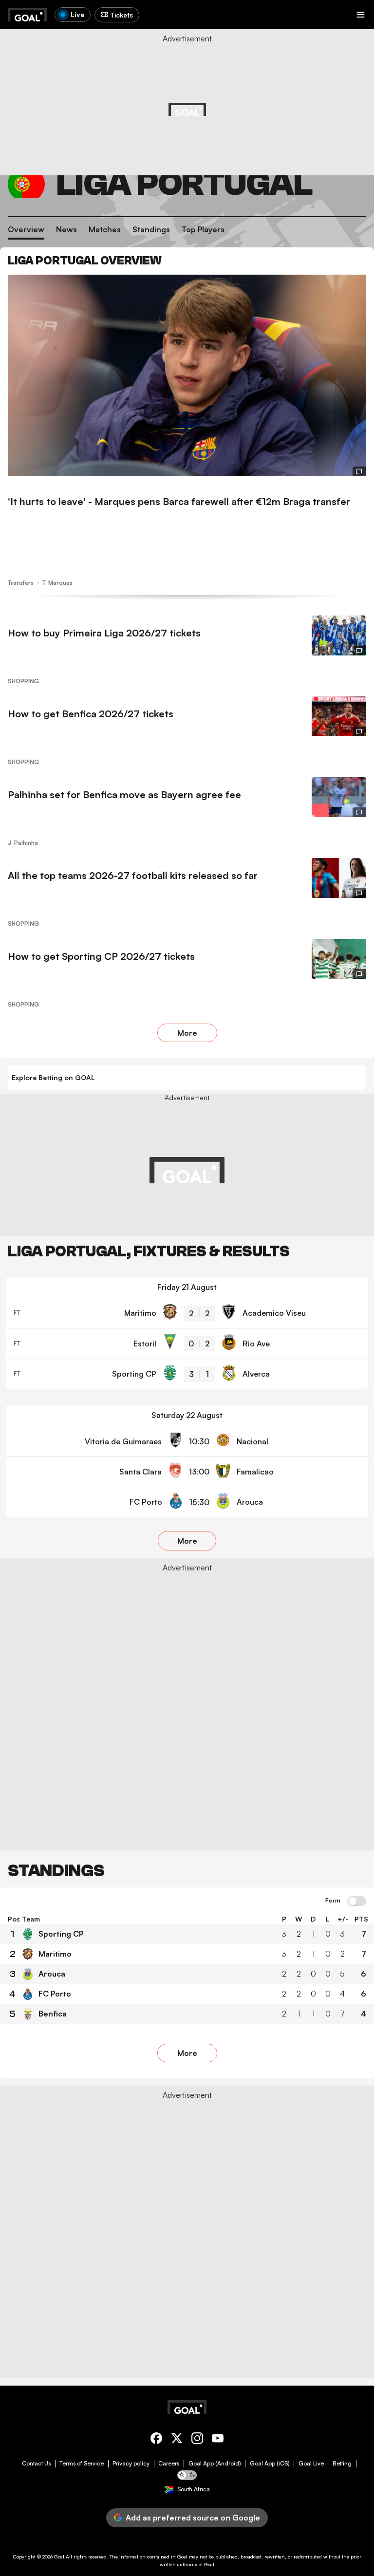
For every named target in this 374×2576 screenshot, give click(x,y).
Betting (342, 2464)
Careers (169, 2464)
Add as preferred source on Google (193, 2518)
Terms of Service (82, 2464)
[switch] (357, 1902)
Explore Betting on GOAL (53, 1077)
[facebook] (156, 2440)
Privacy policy (131, 2464)
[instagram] (197, 2440)
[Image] (187, 375)
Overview (26, 229)
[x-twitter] (177, 2440)
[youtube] (218, 2440)
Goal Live (311, 2464)
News (66, 229)
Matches (105, 229)
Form (333, 1901)
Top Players (203, 229)
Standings (151, 229)
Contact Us (36, 2464)
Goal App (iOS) (270, 2464)
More (187, 1033)
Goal (59, 2557)
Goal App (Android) (215, 2464)
